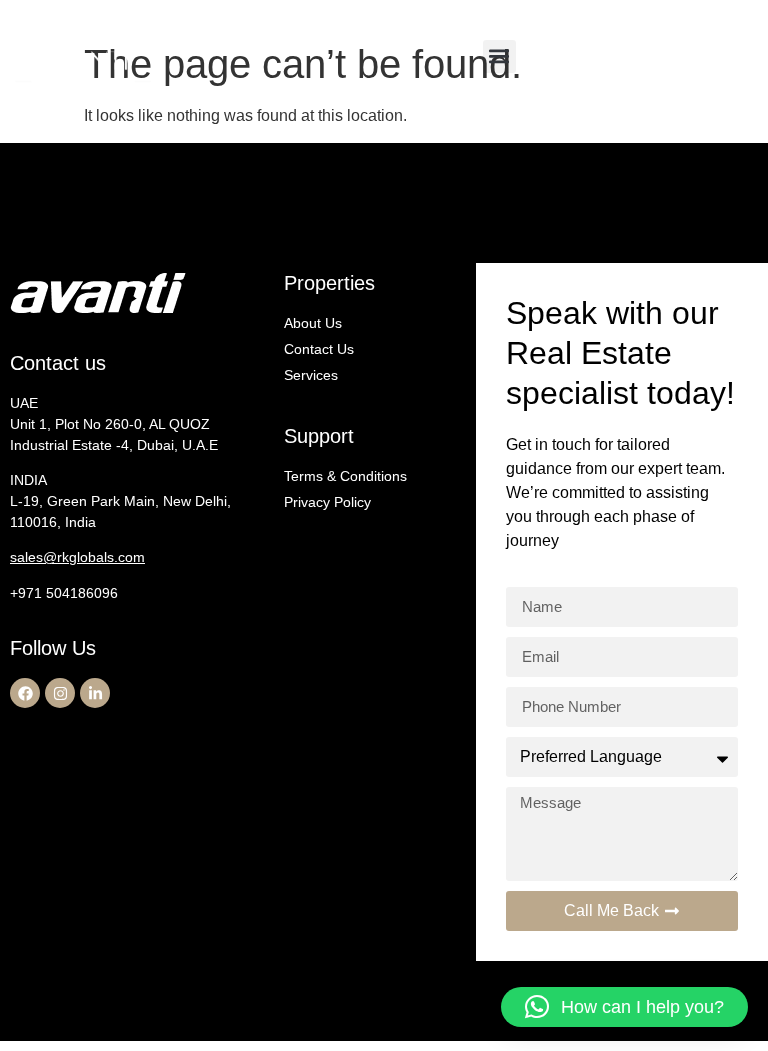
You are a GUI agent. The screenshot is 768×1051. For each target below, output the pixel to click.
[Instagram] (60, 693)
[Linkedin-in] (95, 693)
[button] (499, 56)
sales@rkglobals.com (77, 557)
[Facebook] (25, 693)
